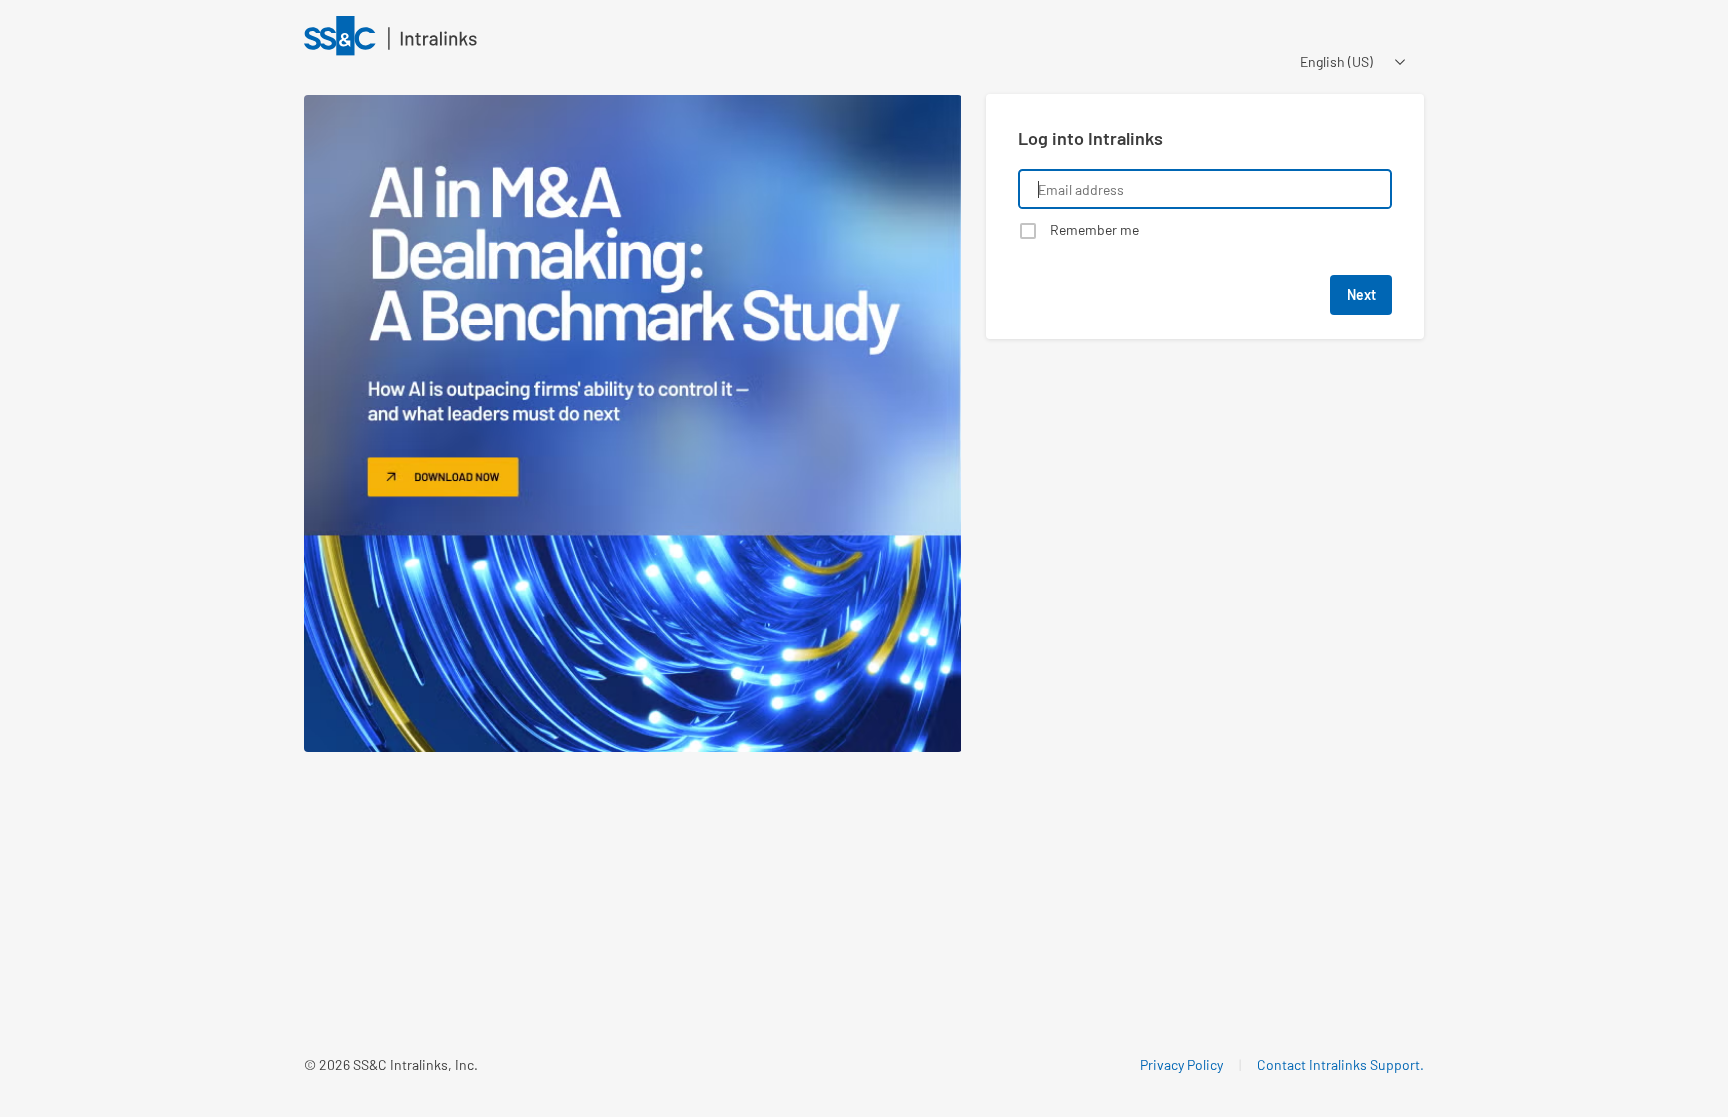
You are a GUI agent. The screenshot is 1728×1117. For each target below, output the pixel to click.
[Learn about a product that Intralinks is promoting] (633, 424)
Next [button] (1361, 294)
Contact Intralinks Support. (1340, 1064)
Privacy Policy (1181, 1064)
